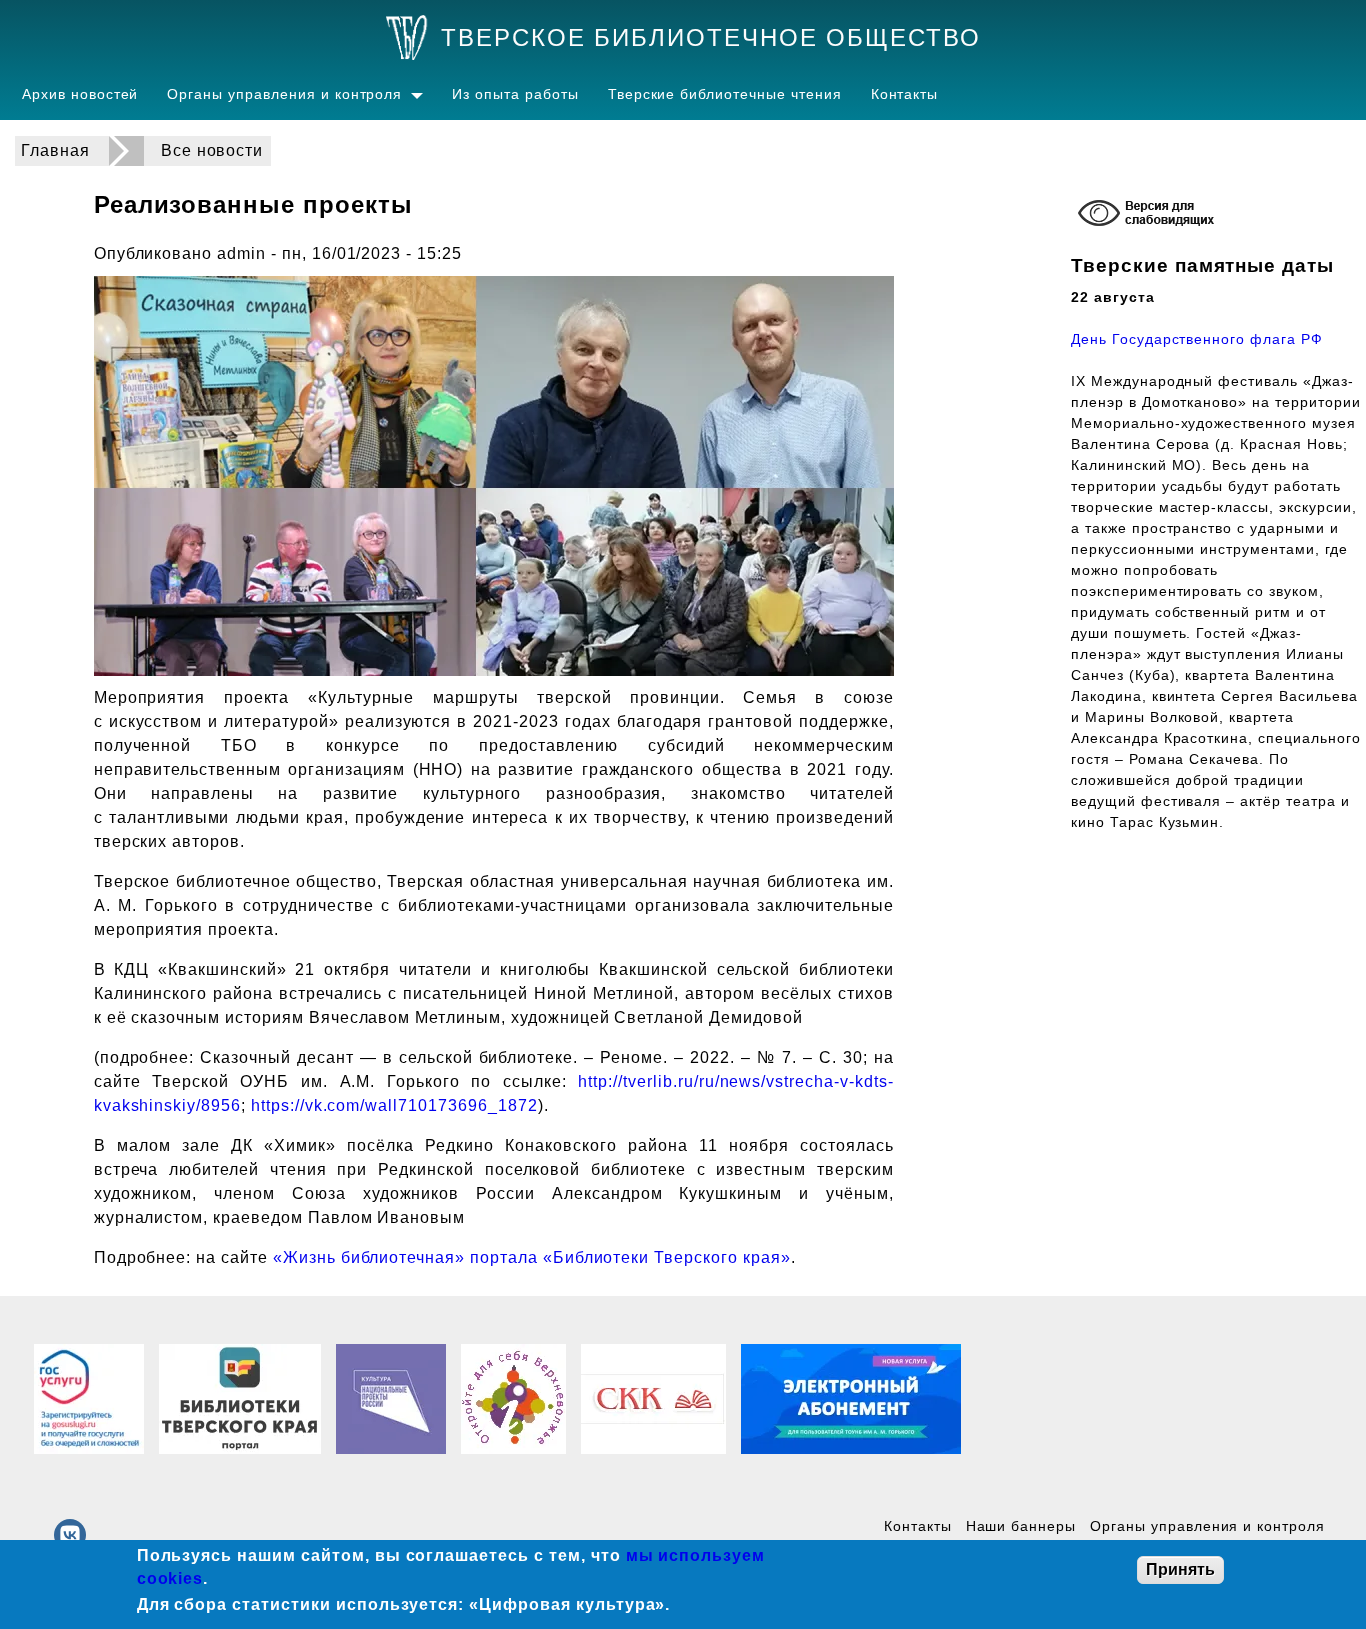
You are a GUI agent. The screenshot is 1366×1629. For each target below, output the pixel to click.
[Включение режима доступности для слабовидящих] (1149, 215)
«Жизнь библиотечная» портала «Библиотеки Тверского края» (532, 1257)
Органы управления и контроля (284, 94)
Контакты (905, 94)
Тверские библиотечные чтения (725, 94)
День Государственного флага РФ (1197, 339)
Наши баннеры (1021, 1526)
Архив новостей (80, 94)
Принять (1180, 1569)
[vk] (70, 1535)
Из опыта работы (515, 94)
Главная (55, 150)
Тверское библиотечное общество (711, 37)
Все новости (212, 150)
